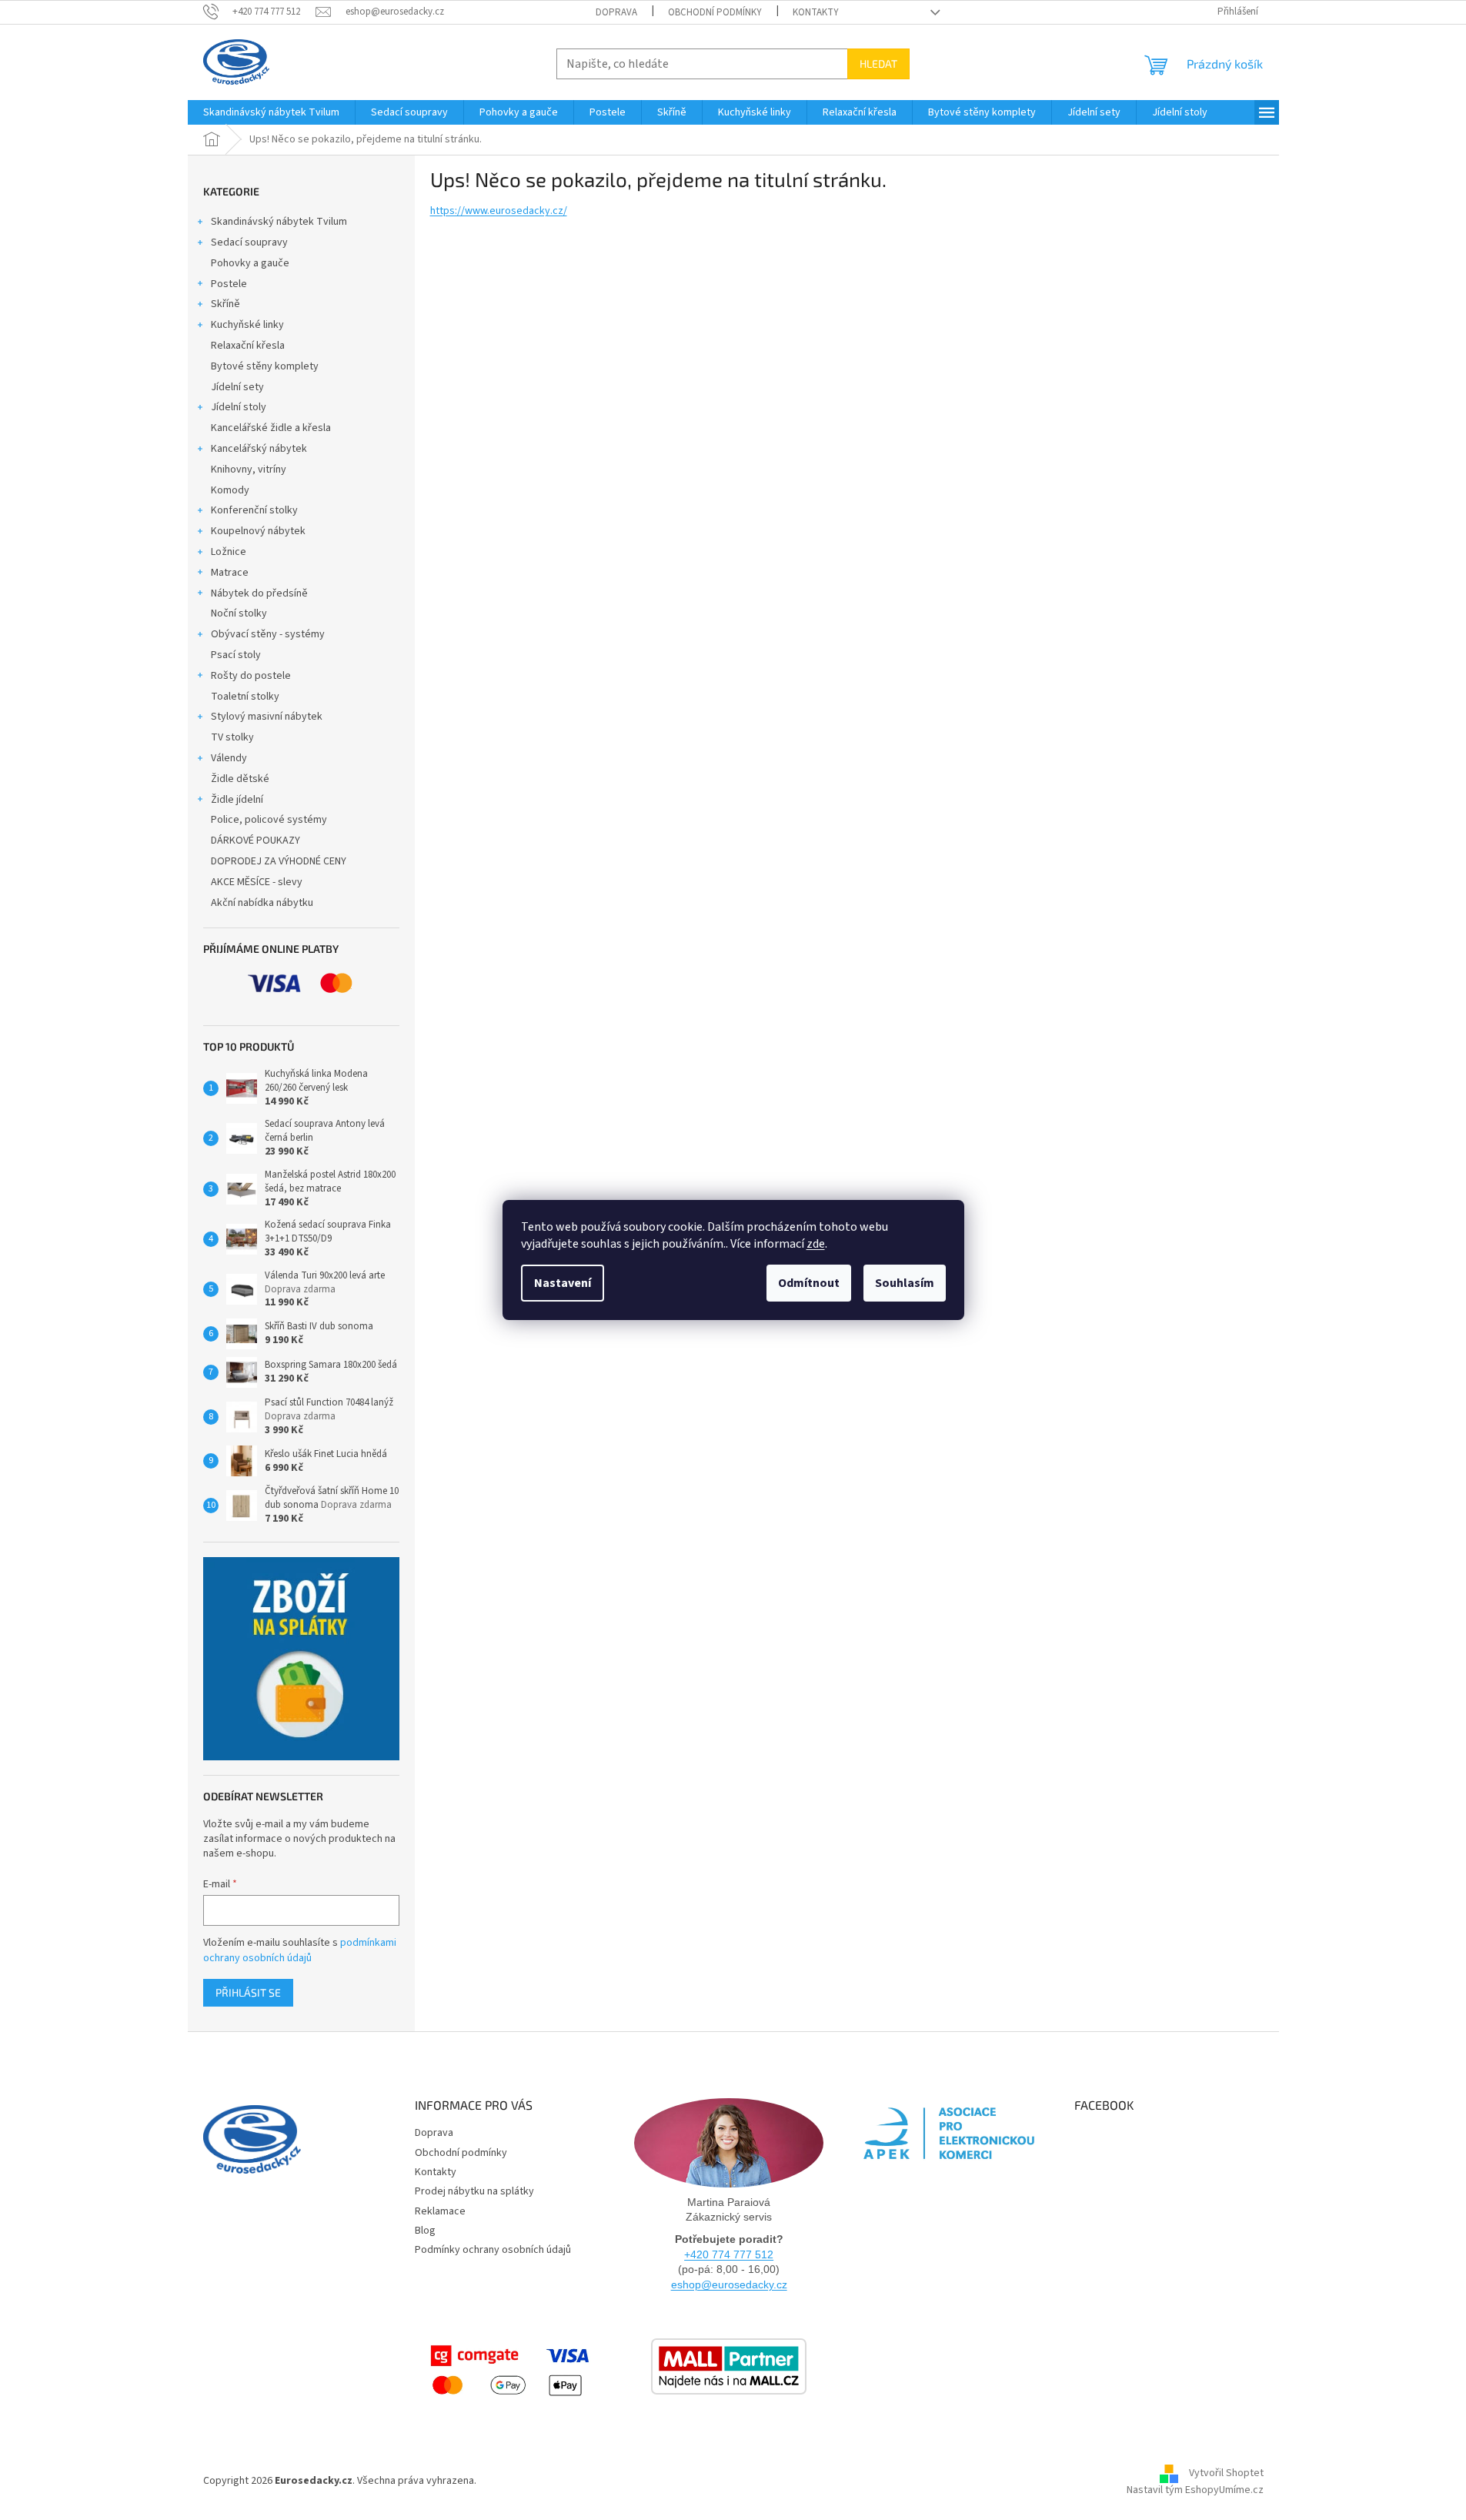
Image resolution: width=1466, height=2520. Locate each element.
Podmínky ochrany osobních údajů (493, 2250)
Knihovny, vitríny (249, 470)
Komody (230, 490)
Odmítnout (809, 1283)
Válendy (229, 758)
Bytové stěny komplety (265, 366)
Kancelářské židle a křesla (271, 428)
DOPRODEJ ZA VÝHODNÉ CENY (279, 861)
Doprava (616, 12)
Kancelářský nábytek (259, 449)
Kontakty (816, 12)
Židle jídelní (237, 800)
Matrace (230, 573)
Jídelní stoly (239, 407)
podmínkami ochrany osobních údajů (300, 1950)
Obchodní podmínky (715, 12)
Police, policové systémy (269, 820)
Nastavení (563, 1283)
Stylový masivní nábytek (267, 717)
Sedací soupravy (249, 242)
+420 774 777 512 (729, 2254)
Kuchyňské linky (247, 325)
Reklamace (440, 2211)
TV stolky (232, 737)
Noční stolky (239, 613)
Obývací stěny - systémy (268, 634)
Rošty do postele (251, 676)
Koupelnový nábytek (258, 531)
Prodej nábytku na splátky (474, 2191)
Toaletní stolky (245, 697)
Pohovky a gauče (250, 263)
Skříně (225, 304)
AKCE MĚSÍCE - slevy (257, 882)
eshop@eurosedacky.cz (729, 2284)
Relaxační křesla (248, 346)
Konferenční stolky (254, 510)
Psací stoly (236, 655)
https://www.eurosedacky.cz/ (499, 211)
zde (816, 1244)
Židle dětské (240, 779)
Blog (425, 2231)
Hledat (878, 64)
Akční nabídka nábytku (262, 903)
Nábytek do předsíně (259, 593)
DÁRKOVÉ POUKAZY (255, 841)
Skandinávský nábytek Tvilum (279, 222)
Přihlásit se (248, 1992)
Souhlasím (905, 1283)
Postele (229, 284)
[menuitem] (271, 112)
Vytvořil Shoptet (1226, 2474)
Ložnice (229, 552)
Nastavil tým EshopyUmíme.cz (1195, 2490)
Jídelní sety (237, 387)
